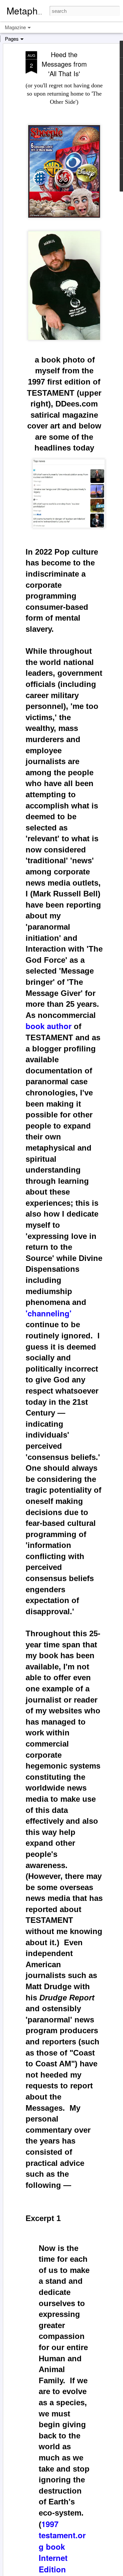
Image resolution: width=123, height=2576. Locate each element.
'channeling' (49, 1313)
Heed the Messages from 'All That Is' (64, 64)
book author (49, 1026)
